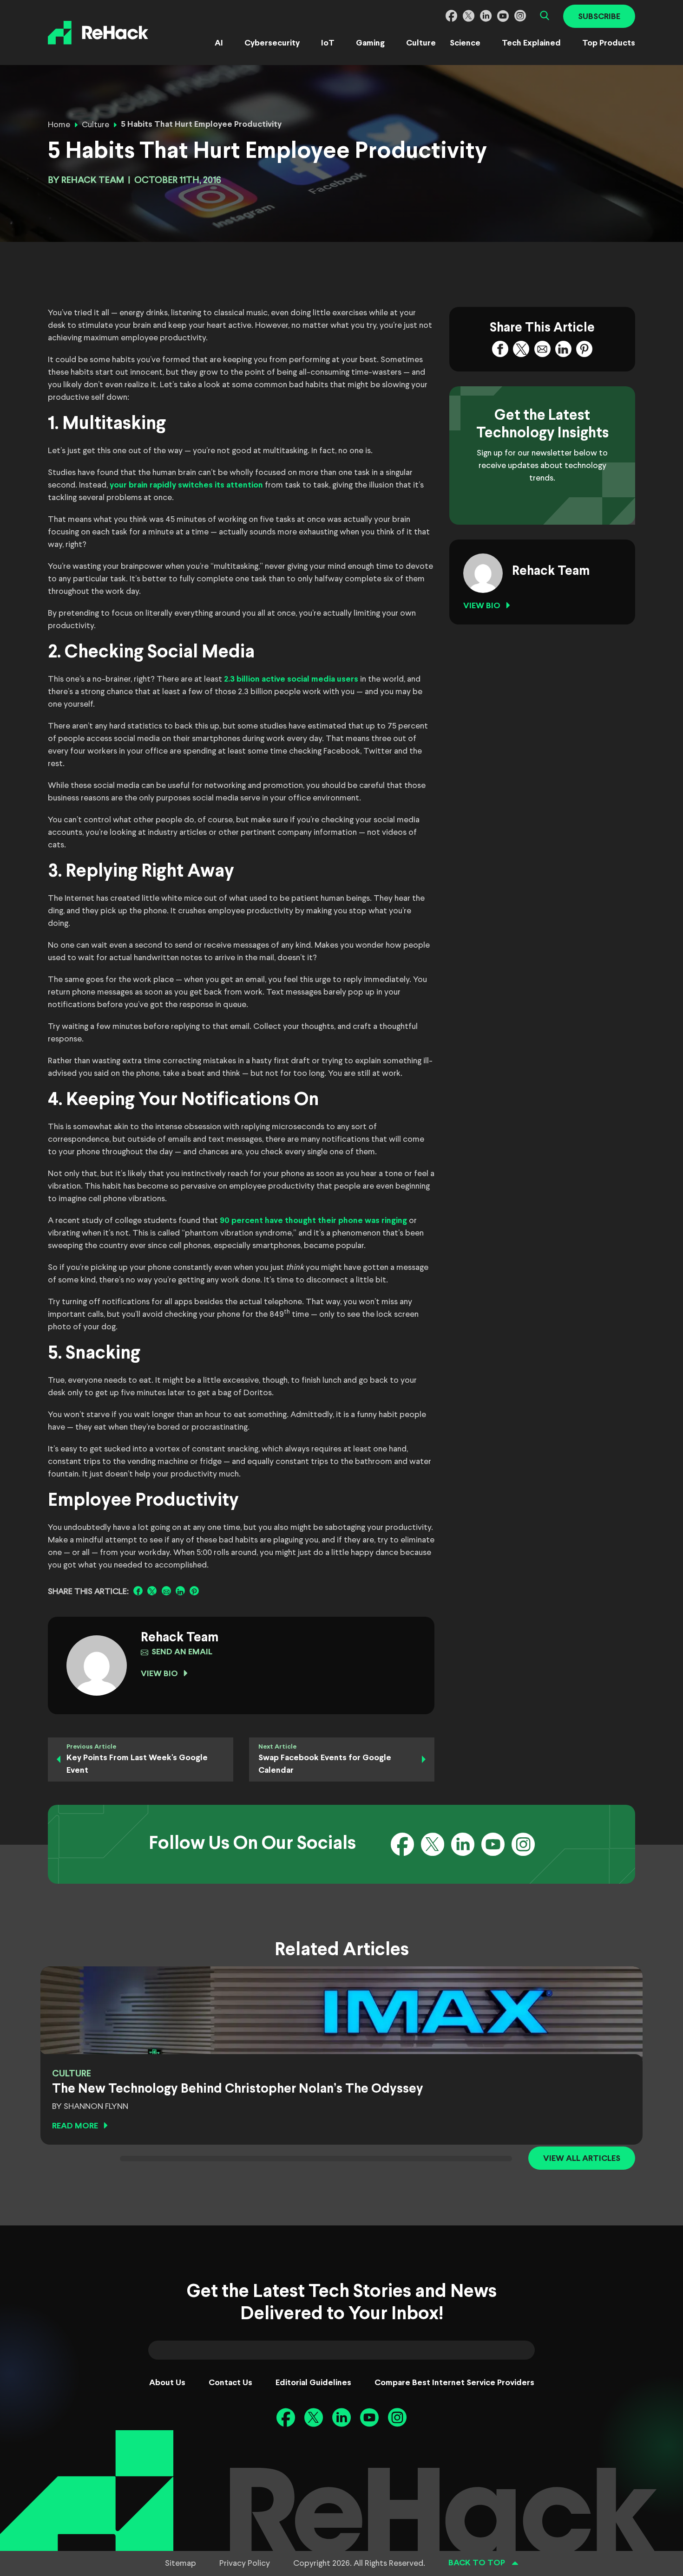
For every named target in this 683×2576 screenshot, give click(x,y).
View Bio (159, 1674)
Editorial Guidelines (313, 2383)
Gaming (370, 43)
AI (219, 43)
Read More (75, 2126)
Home (59, 125)
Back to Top (477, 2563)
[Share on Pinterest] (194, 1591)
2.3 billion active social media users (291, 680)
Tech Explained (531, 43)
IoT (328, 43)
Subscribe (599, 17)
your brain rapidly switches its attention (186, 485)
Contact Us (230, 2383)
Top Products (609, 43)
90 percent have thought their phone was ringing (313, 1221)
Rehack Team (93, 180)
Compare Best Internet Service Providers (454, 2383)
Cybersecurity (272, 43)
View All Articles (582, 2159)
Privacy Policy (245, 2563)
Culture (421, 43)
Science (465, 43)
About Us (167, 2383)
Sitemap (181, 2563)
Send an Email (182, 1652)
